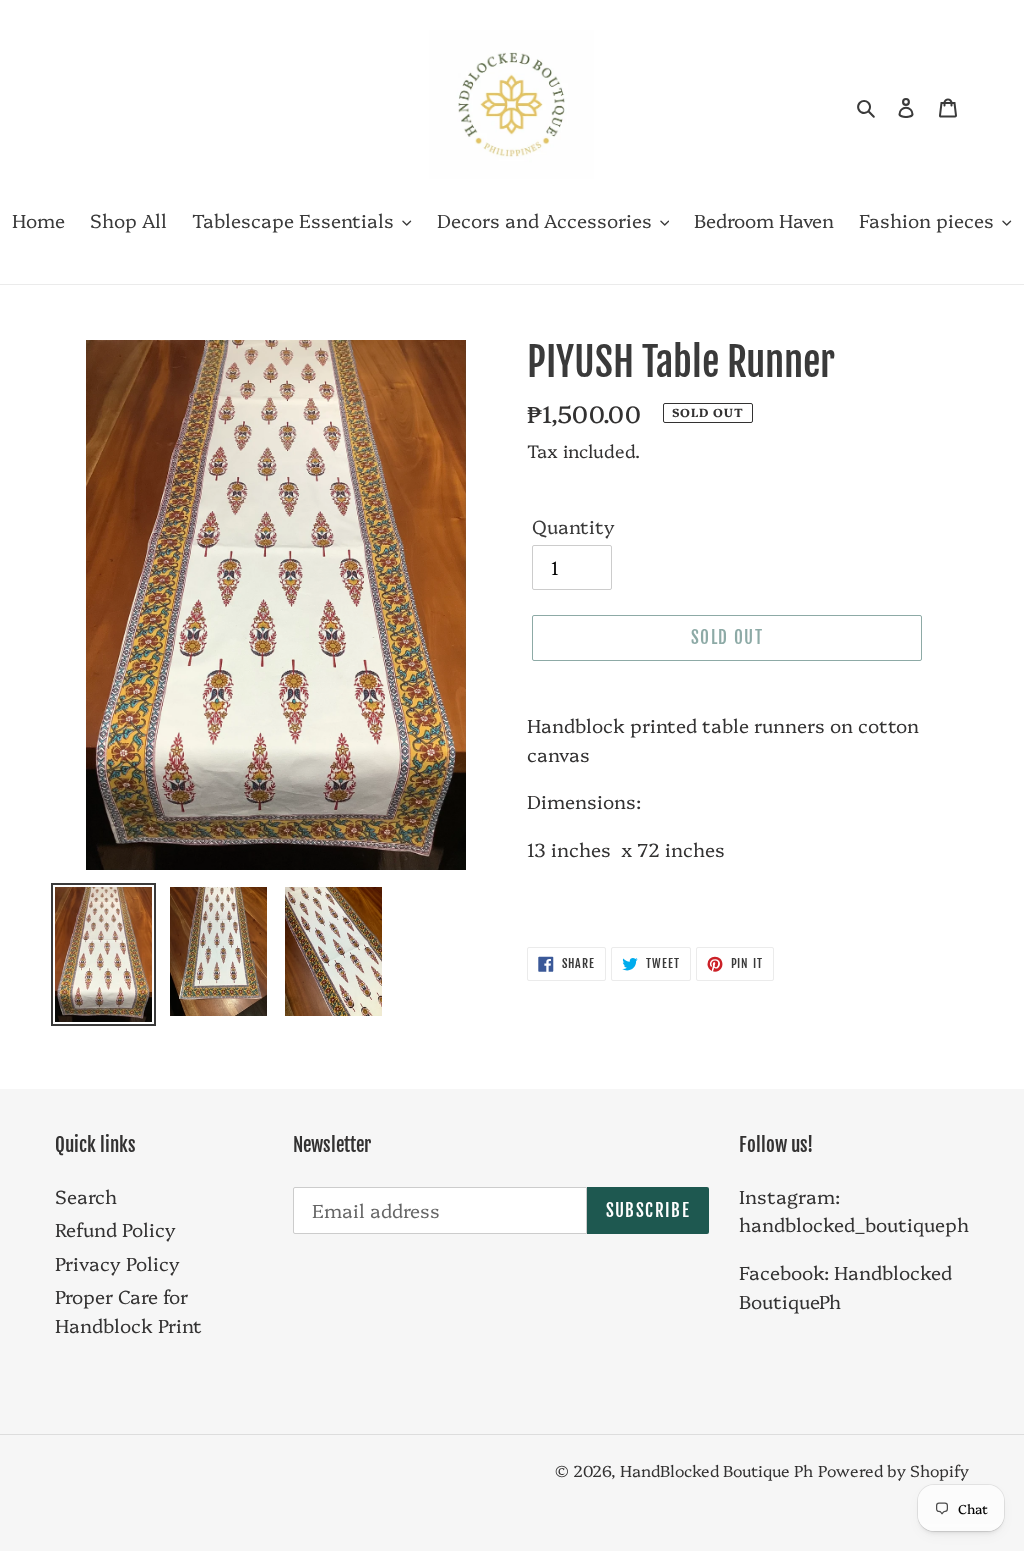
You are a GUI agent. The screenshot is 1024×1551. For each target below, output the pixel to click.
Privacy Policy (117, 1263)
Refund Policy (115, 1229)
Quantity (573, 526)
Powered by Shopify (893, 1470)
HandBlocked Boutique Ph (716, 1470)
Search (86, 1196)
